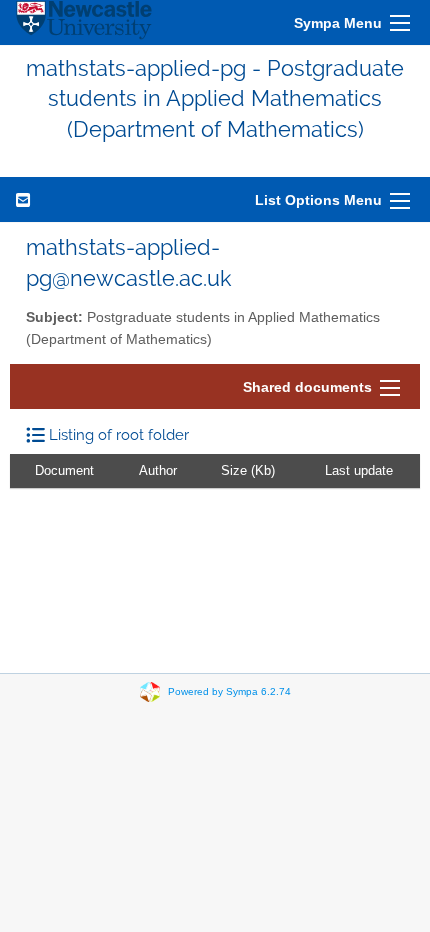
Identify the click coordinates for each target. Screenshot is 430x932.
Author (158, 470)
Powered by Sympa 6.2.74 (229, 691)
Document (64, 470)
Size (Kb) (248, 470)
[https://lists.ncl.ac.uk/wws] (84, 22)
